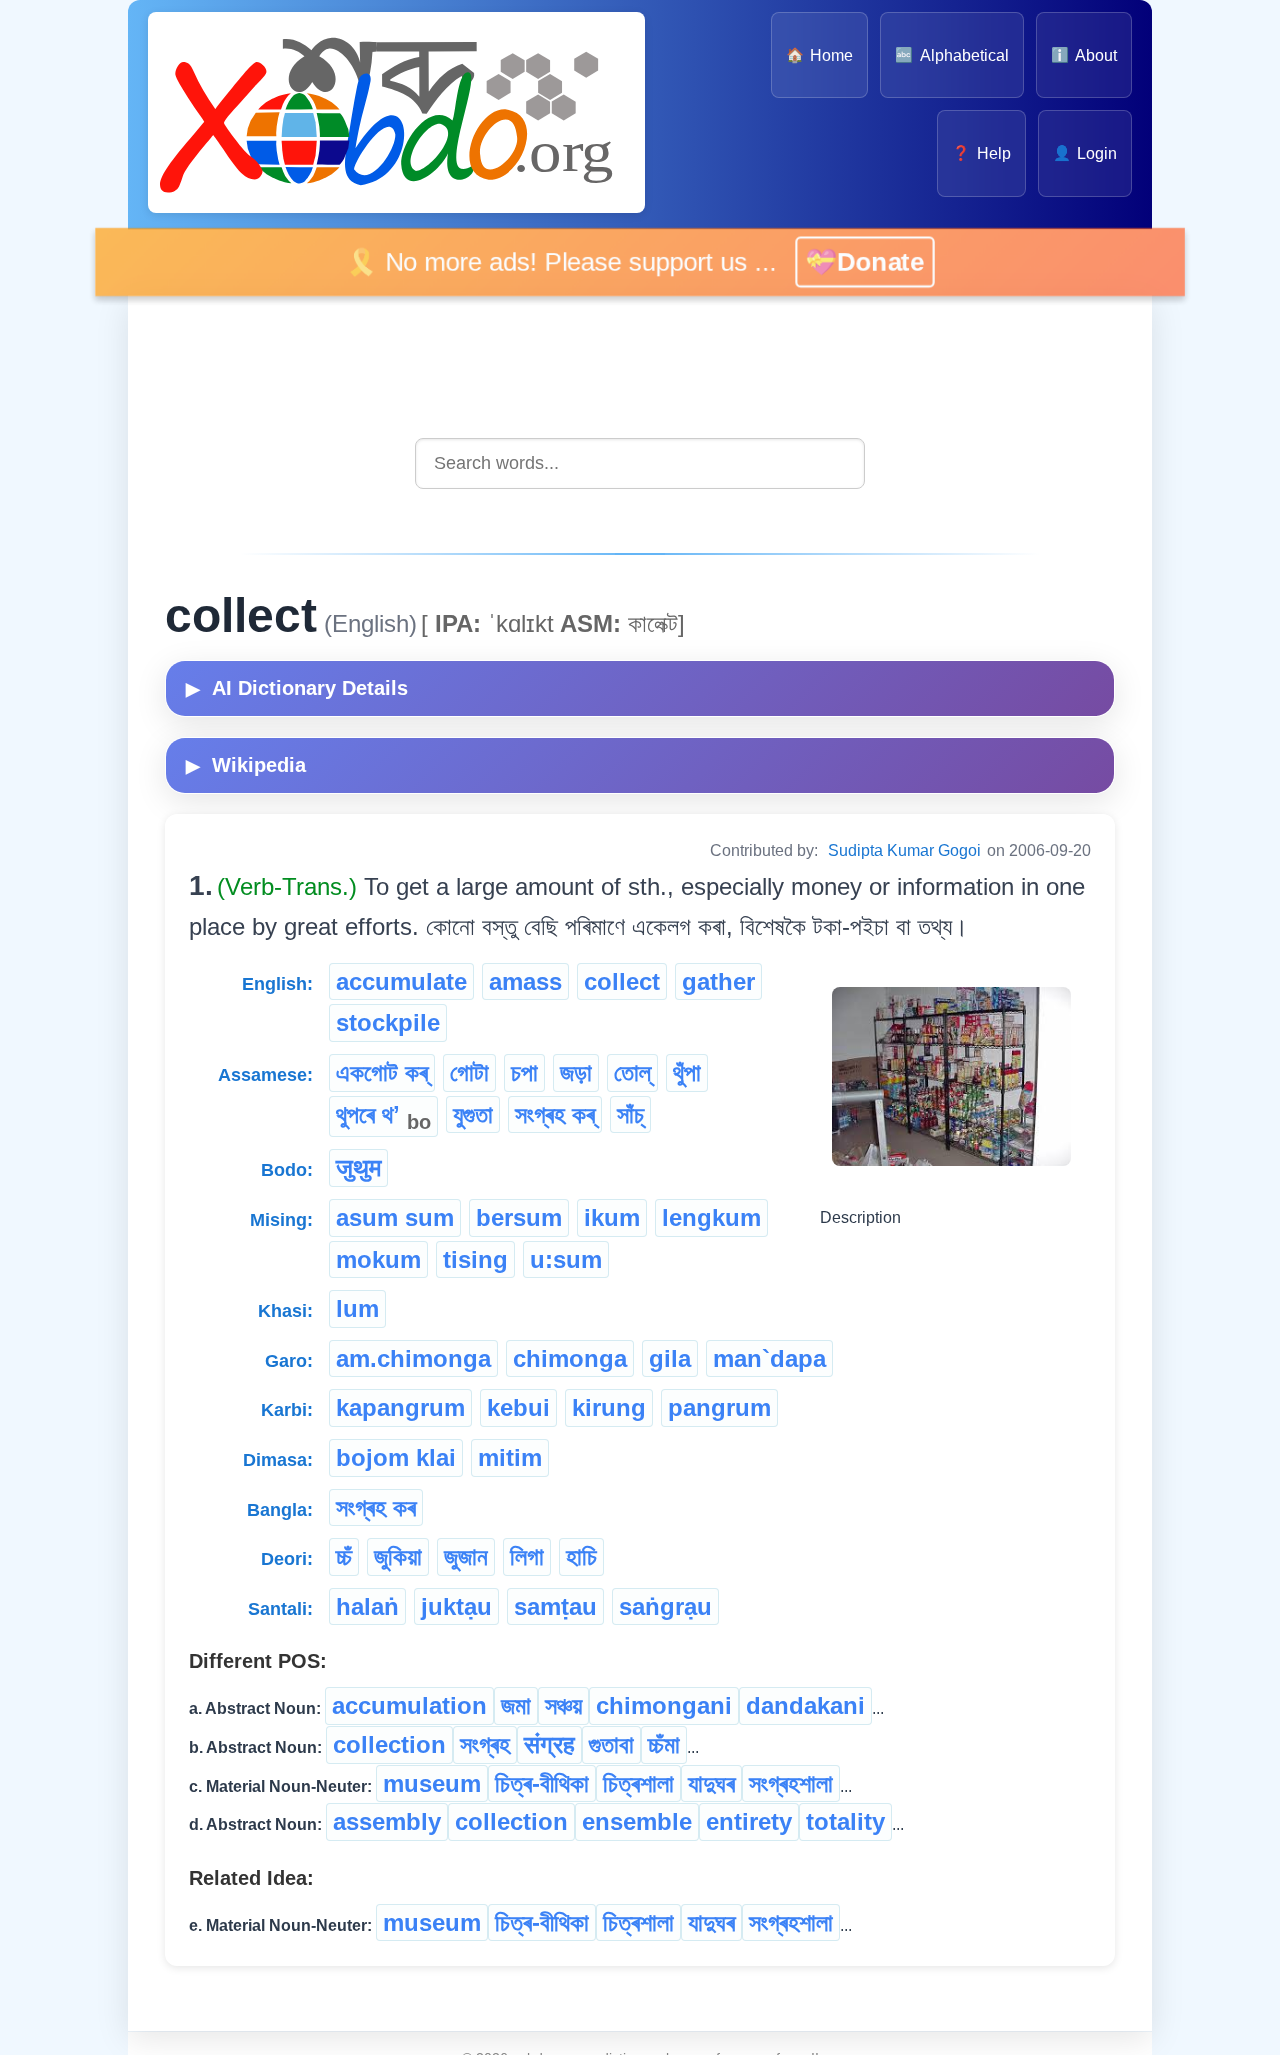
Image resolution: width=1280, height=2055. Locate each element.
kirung (609, 1407)
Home (819, 55)
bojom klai (396, 1457)
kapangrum (400, 1407)
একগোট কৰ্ (382, 1072)
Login (1085, 153)
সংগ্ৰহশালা (791, 1783)
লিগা (527, 1556)
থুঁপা (687, 1072)
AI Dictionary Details (297, 688)
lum (357, 1308)
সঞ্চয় (563, 1705)
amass (525, 981)
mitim (510, 1457)
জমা (516, 1705)
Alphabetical (951, 55)
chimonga (570, 1358)
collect (622, 981)
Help (981, 153)
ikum (612, 1217)
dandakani (805, 1705)
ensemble (637, 1821)
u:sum (566, 1259)
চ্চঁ (344, 1556)
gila (670, 1358)
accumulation (409, 1705)
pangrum (719, 1407)
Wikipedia (246, 765)
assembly (387, 1821)
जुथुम (358, 1167)
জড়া (576, 1072)
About (1084, 55)
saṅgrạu (665, 1606)
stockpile (388, 1022)
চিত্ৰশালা (638, 1783)
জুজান (466, 1556)
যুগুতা (473, 1114)
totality (845, 1821)
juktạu (456, 1606)
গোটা (469, 1072)
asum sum (395, 1217)
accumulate (401, 981)
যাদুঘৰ (711, 1783)
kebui (518, 1407)
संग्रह (549, 1744)
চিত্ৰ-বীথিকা (542, 1783)
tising (475, 1259)
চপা (524, 1072)
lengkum (711, 1217)
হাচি (581, 1556)
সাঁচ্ (630, 1114)
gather (718, 981)
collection (389, 1744)
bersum (519, 1217)
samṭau (555, 1606)
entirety (749, 1821)
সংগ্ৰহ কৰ (376, 1507)
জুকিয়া (398, 1556)
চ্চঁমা (664, 1744)
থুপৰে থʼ (383, 1117)
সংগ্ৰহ (485, 1744)
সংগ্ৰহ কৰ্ (555, 1114)
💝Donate (861, 261)
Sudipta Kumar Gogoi (904, 850)
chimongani (664, 1705)
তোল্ (632, 1072)
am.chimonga (413, 1358)
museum (432, 1783)
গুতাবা (611, 1744)
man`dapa (769, 1358)
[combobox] (640, 463)
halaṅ (367, 1606)
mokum (378, 1259)
